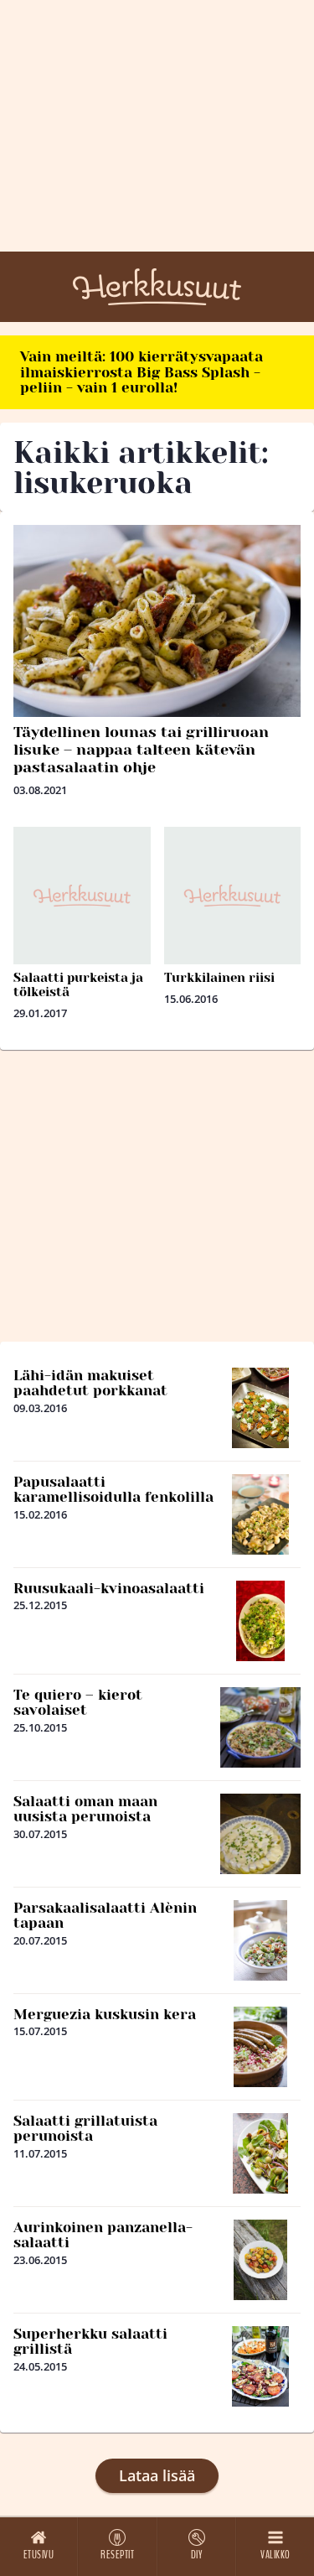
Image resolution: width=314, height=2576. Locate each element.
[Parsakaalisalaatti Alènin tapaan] (260, 1940)
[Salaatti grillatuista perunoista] (261, 2153)
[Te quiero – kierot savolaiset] (260, 1727)
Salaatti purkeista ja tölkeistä (78, 985)
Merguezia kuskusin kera (105, 2014)
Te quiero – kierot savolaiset (78, 1703)
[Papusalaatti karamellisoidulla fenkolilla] (260, 1514)
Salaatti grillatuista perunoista (85, 2129)
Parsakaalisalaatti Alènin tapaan (105, 1916)
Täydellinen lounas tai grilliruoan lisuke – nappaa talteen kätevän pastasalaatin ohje (141, 750)
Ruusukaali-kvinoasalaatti (109, 1588)
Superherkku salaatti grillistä (90, 2342)
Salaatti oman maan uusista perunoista (85, 1809)
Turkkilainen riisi (219, 978)
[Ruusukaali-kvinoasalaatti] (260, 1621)
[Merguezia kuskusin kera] (260, 2047)
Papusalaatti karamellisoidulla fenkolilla (113, 1490)
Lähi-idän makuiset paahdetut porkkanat (90, 1383)
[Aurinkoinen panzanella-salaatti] (260, 2260)
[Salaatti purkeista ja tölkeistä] (82, 896)
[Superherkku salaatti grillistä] (260, 2366)
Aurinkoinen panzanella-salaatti (103, 2235)
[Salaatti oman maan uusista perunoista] (260, 1834)
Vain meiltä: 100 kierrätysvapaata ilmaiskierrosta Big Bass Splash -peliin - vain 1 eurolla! (142, 372)
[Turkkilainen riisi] (233, 896)
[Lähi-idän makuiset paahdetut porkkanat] (261, 1408)
